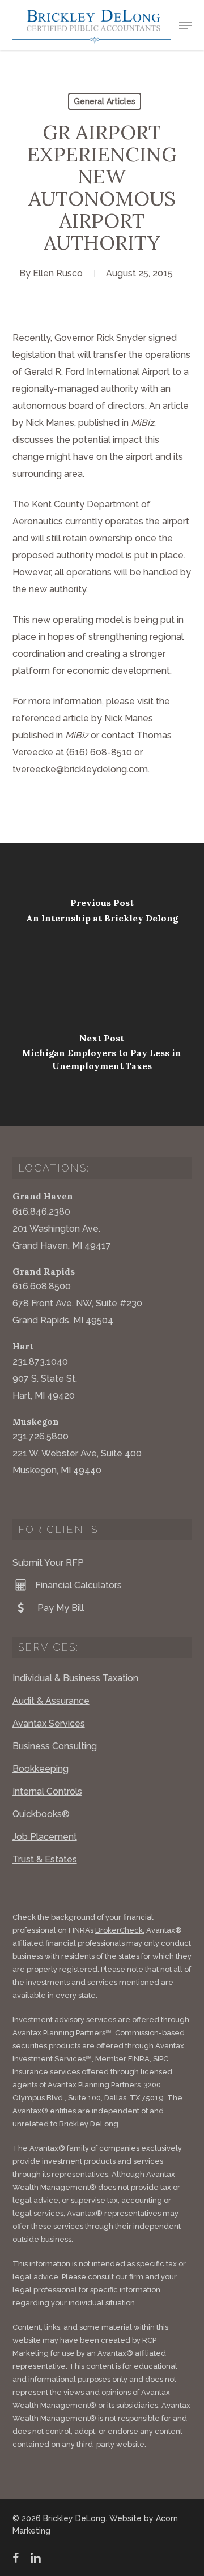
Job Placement (45, 1837)
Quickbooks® (41, 1814)
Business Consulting (55, 1746)
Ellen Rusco (58, 273)
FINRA (139, 2059)
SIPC (161, 2059)
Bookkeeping (41, 1769)
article (76, 718)
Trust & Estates (45, 1859)
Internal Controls (47, 1791)
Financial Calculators (78, 1585)
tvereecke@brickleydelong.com (80, 769)
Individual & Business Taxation (75, 1678)
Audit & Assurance (51, 1701)
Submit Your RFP (48, 1563)
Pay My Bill (59, 1608)
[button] (185, 25)
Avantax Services (49, 1723)
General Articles (105, 101)
